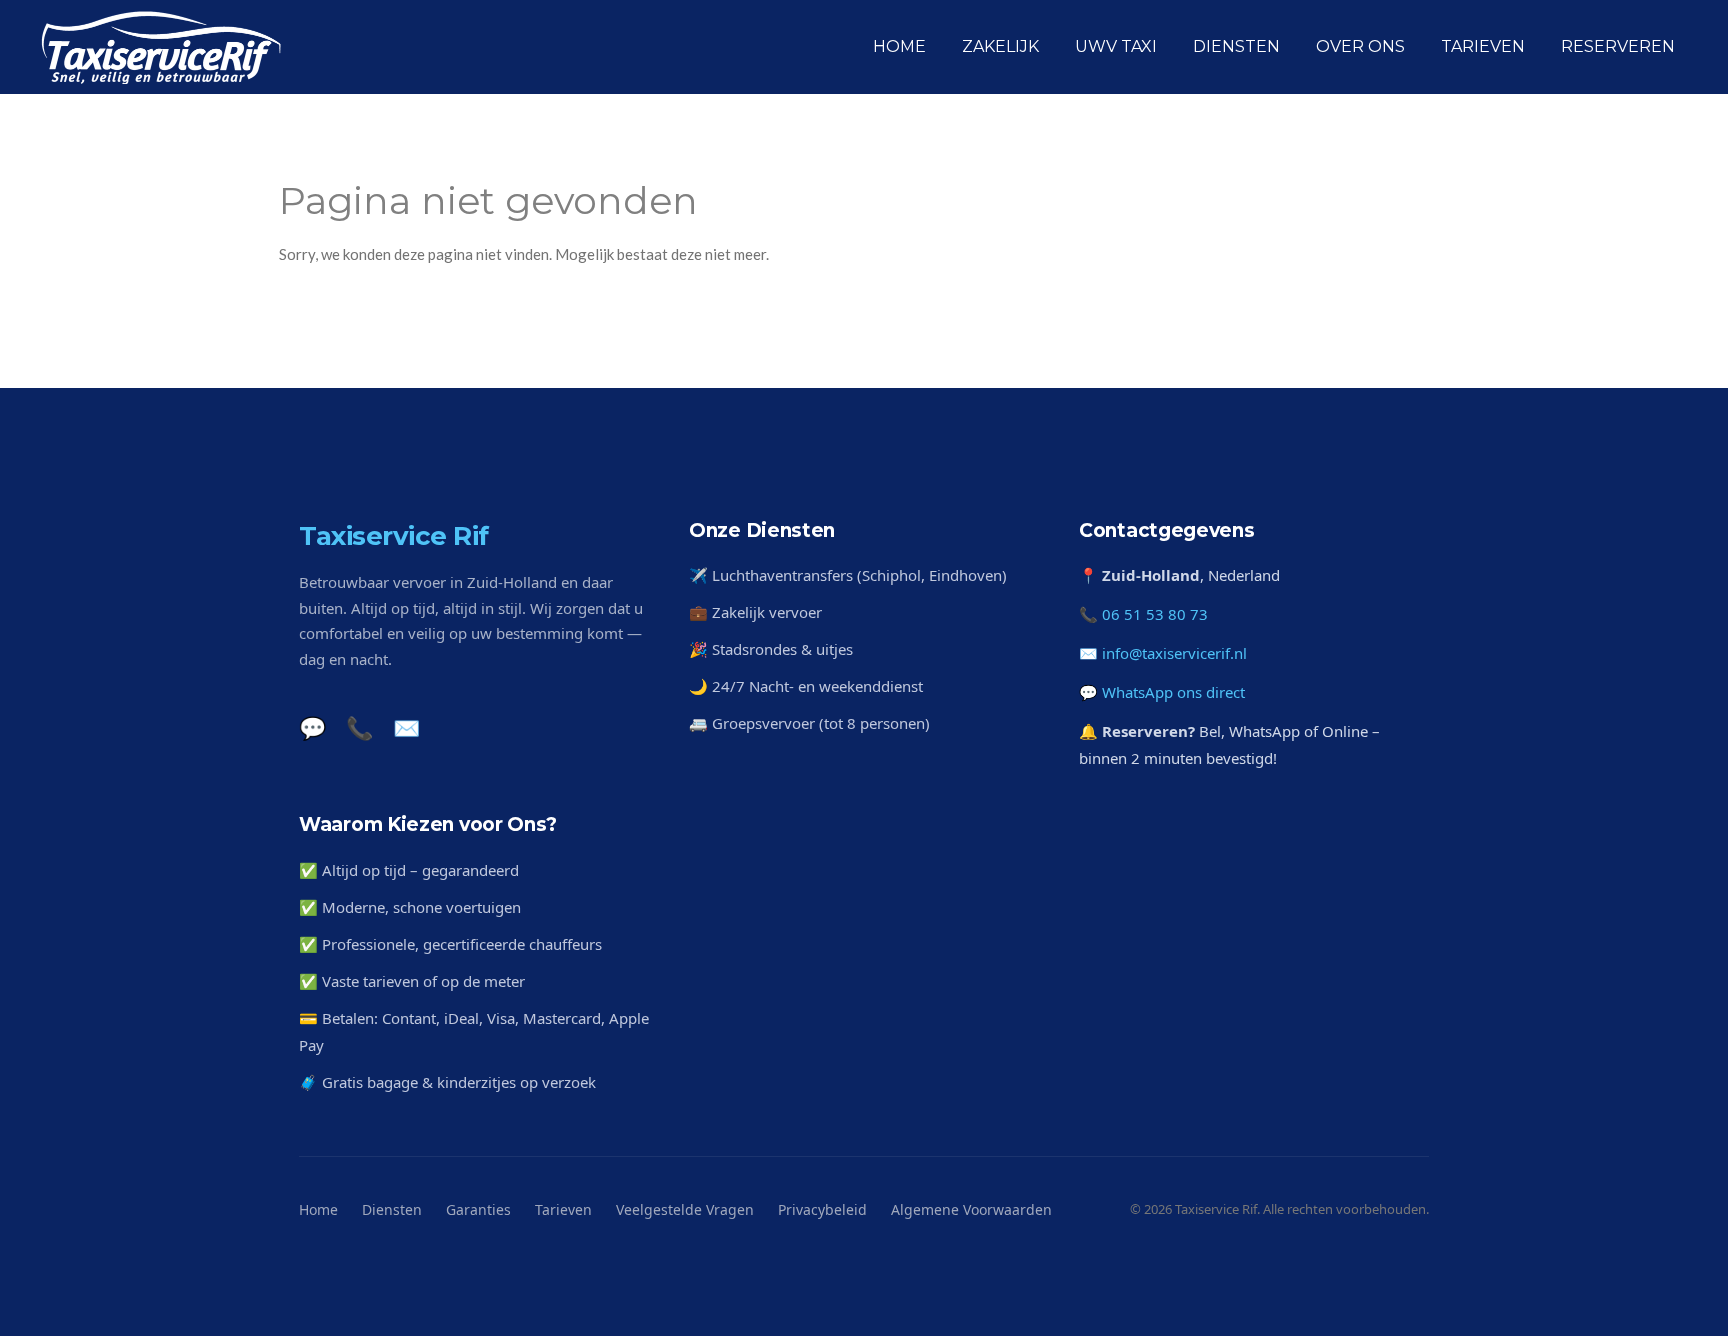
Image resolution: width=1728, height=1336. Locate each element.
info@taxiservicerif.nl (1174, 653)
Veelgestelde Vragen (685, 1209)
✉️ (406, 727)
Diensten (392, 1209)
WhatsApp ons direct (1173, 692)
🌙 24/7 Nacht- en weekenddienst (806, 686)
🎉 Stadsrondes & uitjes (771, 649)
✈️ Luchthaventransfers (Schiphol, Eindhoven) (848, 575)
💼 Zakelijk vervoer (755, 612)
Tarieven (563, 1209)
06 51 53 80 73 (1155, 614)
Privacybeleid (822, 1209)
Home (318, 1209)
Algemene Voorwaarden (971, 1209)
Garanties (478, 1209)
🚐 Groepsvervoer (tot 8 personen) (809, 723)
